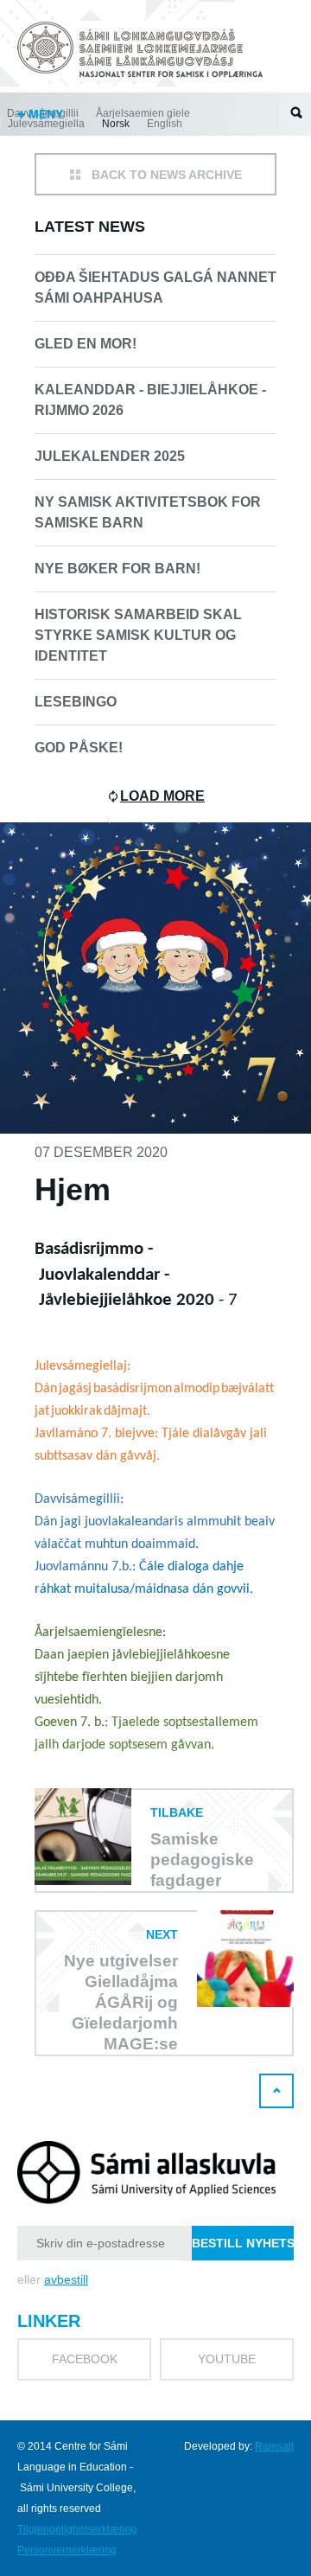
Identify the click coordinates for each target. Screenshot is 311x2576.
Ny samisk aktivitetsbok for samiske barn (148, 512)
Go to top (276, 2091)
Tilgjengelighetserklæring (77, 2529)
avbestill (66, 2279)
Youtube (227, 2359)
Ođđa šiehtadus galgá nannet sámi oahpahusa (155, 288)
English (165, 124)
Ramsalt (274, 2446)
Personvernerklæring (67, 2550)
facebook (85, 2359)
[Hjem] (143, 52)
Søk (296, 112)
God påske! (79, 748)
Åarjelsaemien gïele (143, 113)
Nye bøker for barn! (117, 569)
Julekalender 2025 (110, 456)
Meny (44, 114)
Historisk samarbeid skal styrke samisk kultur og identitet (138, 635)
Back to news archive (167, 175)
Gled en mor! (86, 344)
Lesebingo (76, 702)
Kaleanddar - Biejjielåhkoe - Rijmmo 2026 (150, 400)
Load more (162, 796)
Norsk (116, 124)
